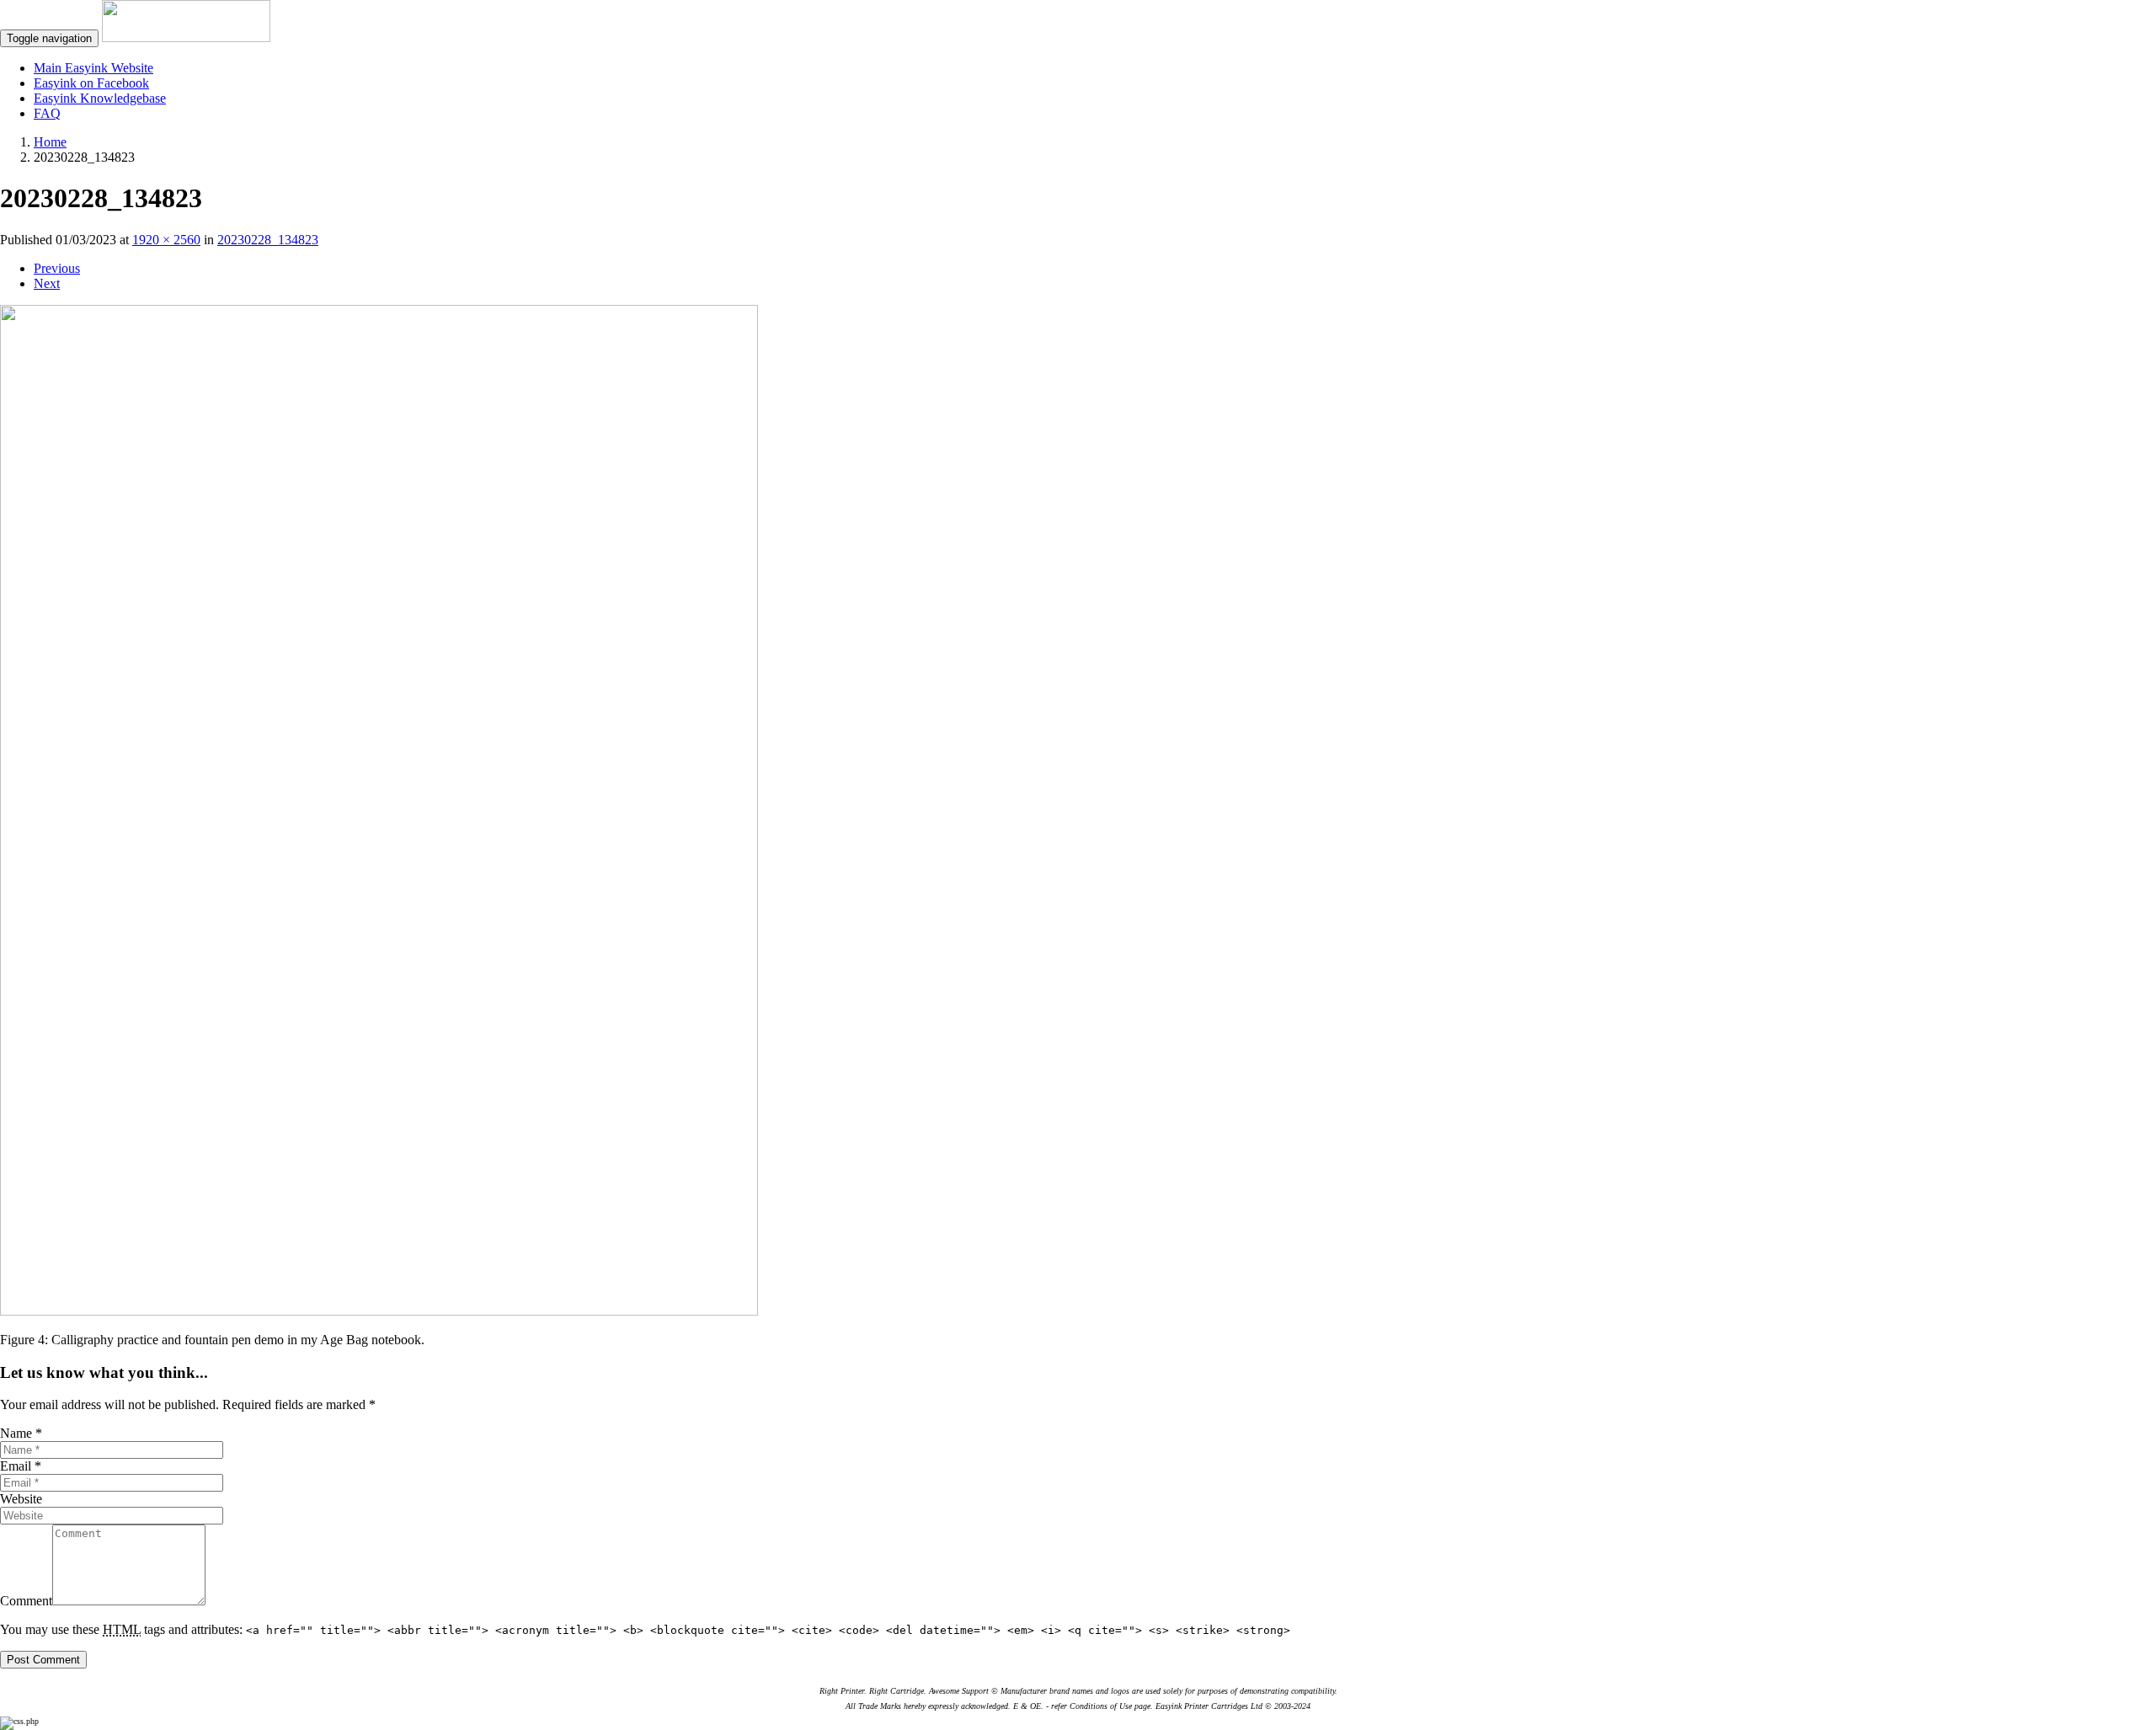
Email (21, 1466)
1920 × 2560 (166, 240)
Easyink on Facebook (91, 83)
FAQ (47, 113)
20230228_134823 (268, 240)
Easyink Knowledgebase (100, 98)
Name (21, 1433)
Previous (57, 268)
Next (47, 283)
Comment (26, 1601)
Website (21, 1499)
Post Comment (43, 1660)
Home (50, 142)
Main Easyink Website (93, 68)
